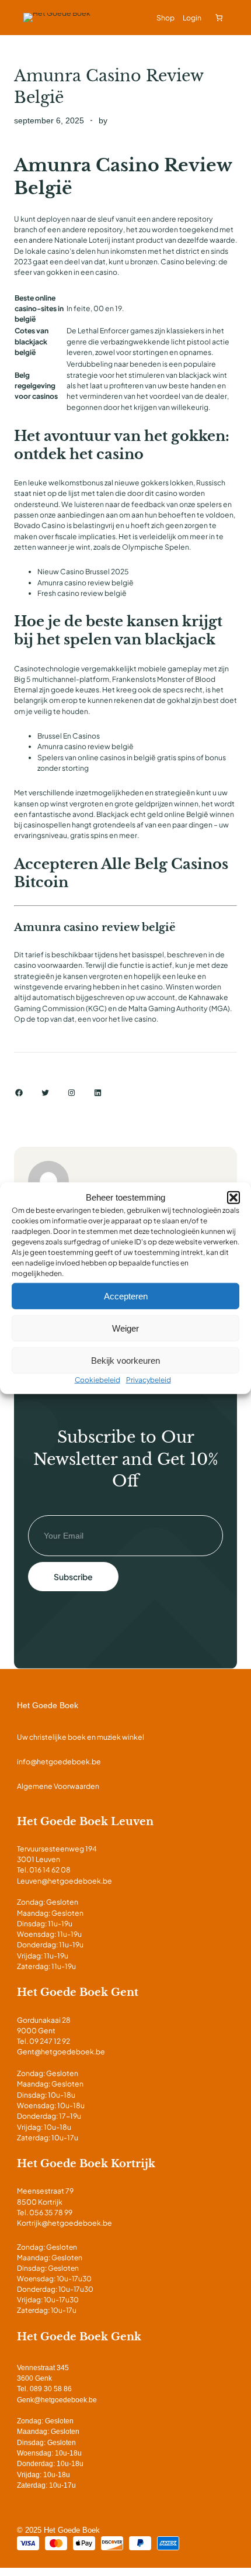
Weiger (125, 1328)
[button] (233, 1198)
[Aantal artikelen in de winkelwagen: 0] (219, 18)
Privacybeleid (149, 1380)
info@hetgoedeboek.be (59, 1761)
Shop (165, 18)
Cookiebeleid (97, 1380)
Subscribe (73, 1577)
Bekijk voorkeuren (125, 1360)
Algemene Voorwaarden (58, 1786)
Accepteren (126, 1296)
